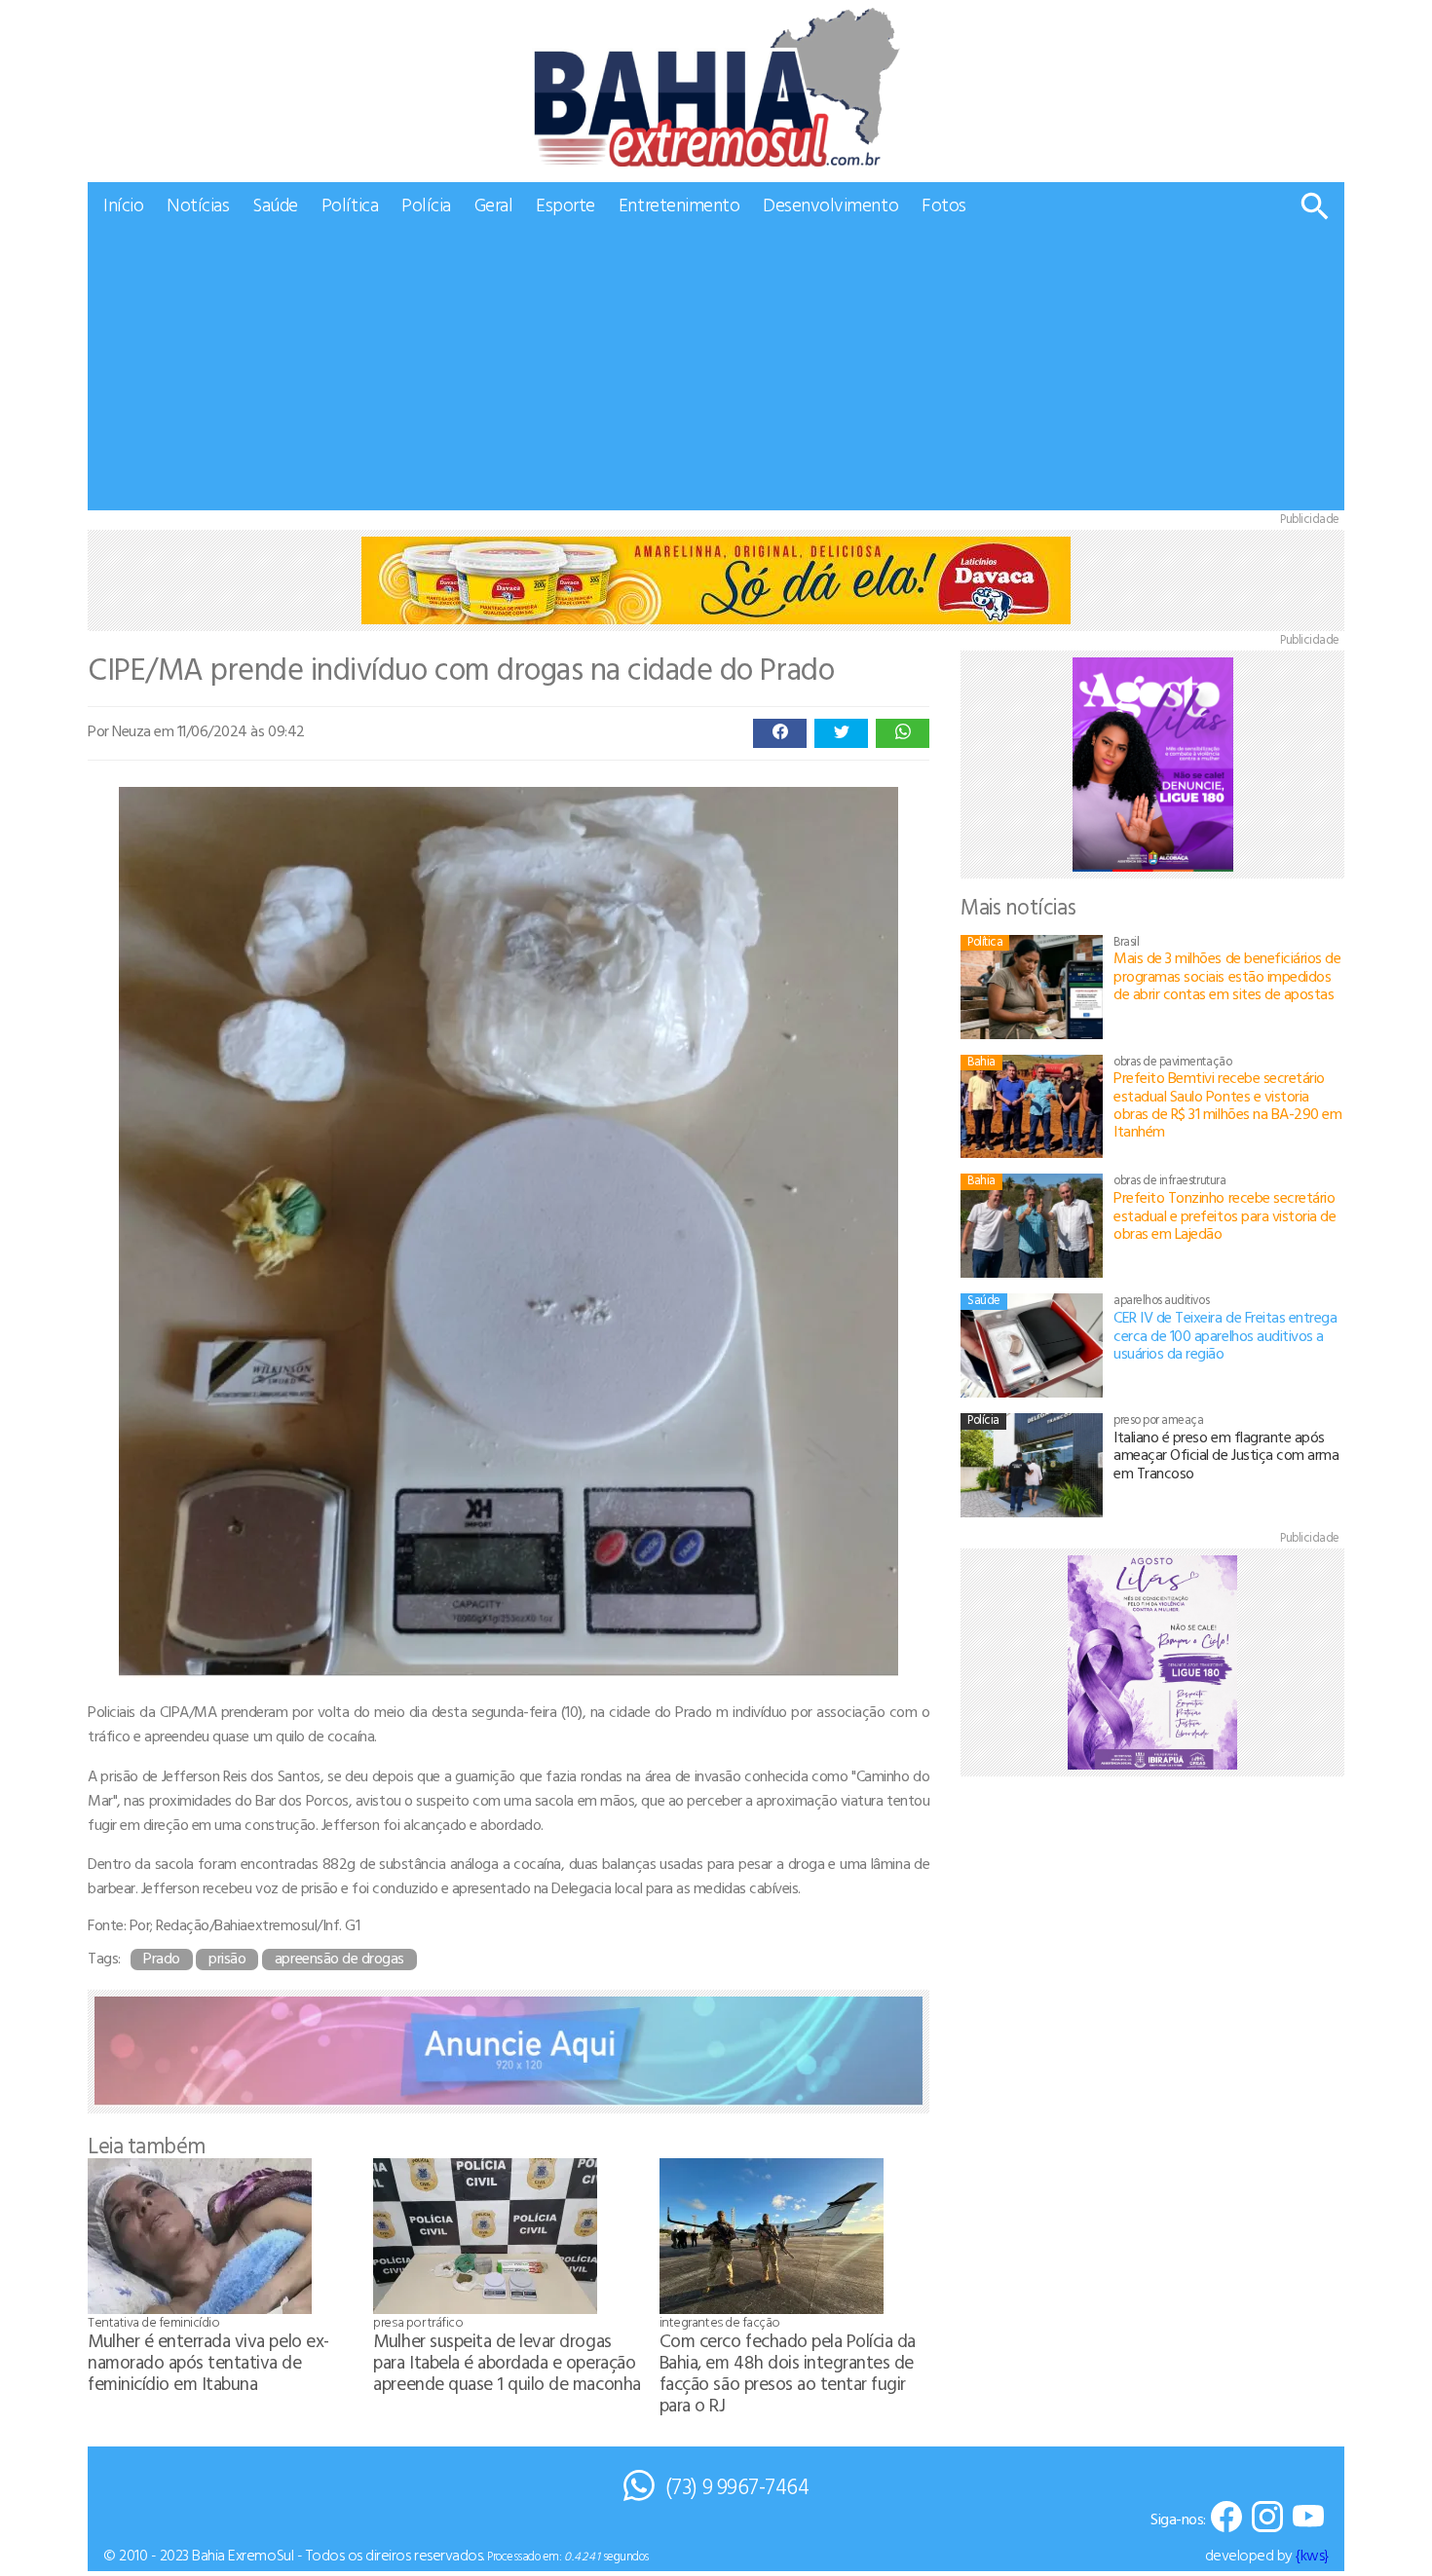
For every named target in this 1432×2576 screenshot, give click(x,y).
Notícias (198, 204)
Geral (494, 204)
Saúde (275, 204)
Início (123, 204)
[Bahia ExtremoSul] (716, 87)
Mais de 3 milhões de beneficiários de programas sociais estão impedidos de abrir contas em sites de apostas (1227, 975)
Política (350, 204)
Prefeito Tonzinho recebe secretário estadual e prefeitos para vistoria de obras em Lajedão (1225, 1215)
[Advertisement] (716, 374)
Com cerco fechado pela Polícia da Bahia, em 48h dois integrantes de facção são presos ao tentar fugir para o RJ (788, 2372)
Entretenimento (679, 204)
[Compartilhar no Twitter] (841, 733)
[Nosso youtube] (1308, 2518)
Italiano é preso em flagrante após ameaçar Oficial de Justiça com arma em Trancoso (1226, 1455)
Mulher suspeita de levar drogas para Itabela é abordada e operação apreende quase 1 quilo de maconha (507, 2361)
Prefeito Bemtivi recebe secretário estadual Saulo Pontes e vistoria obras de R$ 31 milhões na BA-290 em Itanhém (1227, 1104)
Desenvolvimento (830, 204)
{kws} (1312, 2555)
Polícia (426, 204)
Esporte (565, 204)
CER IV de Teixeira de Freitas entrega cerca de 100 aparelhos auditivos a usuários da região (1225, 1335)
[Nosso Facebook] (1226, 2518)
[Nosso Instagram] (1267, 2518)
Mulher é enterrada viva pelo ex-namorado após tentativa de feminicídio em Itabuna (208, 2361)
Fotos (944, 204)
